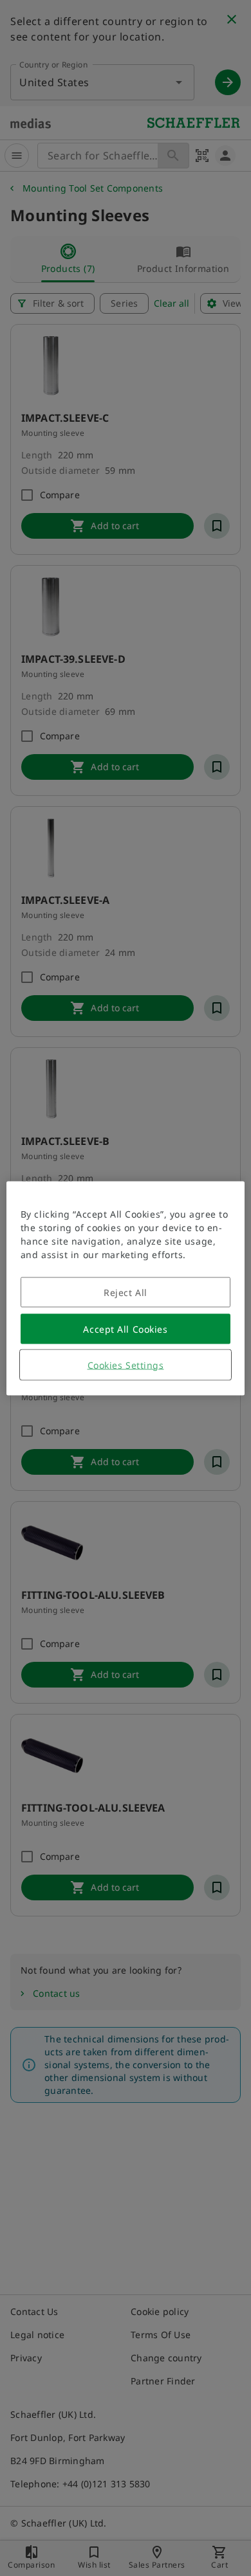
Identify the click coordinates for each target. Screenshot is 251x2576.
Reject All (126, 1292)
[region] (126, 1288)
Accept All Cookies (125, 1329)
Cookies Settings (126, 1365)
